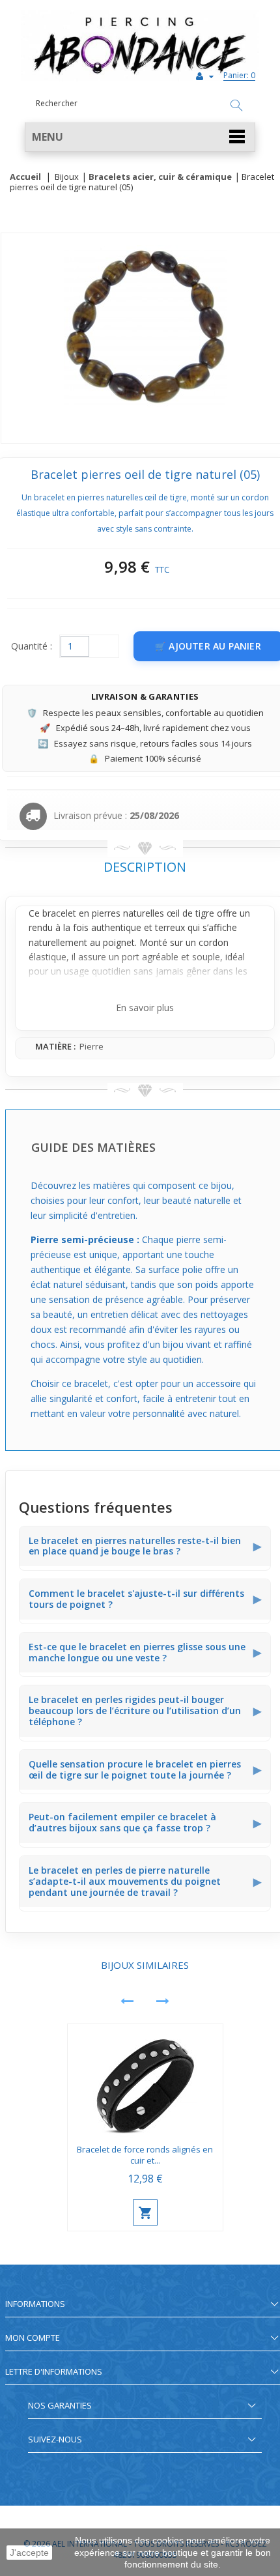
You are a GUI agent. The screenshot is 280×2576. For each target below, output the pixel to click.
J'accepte (29, 2553)
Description (145, 867)
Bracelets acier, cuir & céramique (160, 177)
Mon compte (33, 2338)
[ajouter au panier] (145, 2212)
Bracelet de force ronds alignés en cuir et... (145, 2155)
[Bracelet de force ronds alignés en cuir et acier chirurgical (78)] (145, 2081)
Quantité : (32, 646)
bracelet (59, 913)
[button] (140, 137)
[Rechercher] (236, 106)
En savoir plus (145, 1008)
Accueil (25, 177)
